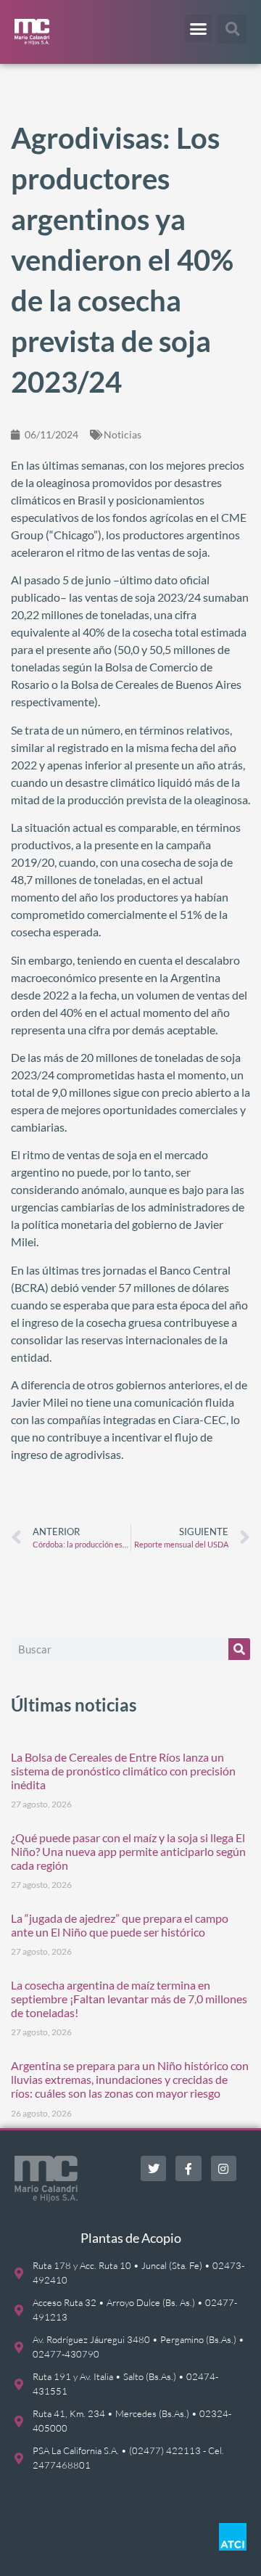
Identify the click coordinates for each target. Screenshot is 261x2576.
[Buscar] (239, 1649)
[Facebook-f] (188, 2168)
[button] (199, 28)
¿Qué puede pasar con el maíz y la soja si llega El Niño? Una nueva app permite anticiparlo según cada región (128, 1851)
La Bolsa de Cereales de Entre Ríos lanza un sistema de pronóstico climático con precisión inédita (123, 1771)
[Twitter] (153, 2168)
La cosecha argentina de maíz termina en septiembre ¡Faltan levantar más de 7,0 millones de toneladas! (129, 1999)
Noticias (123, 434)
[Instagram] (224, 2168)
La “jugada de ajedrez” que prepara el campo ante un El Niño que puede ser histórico (120, 1925)
